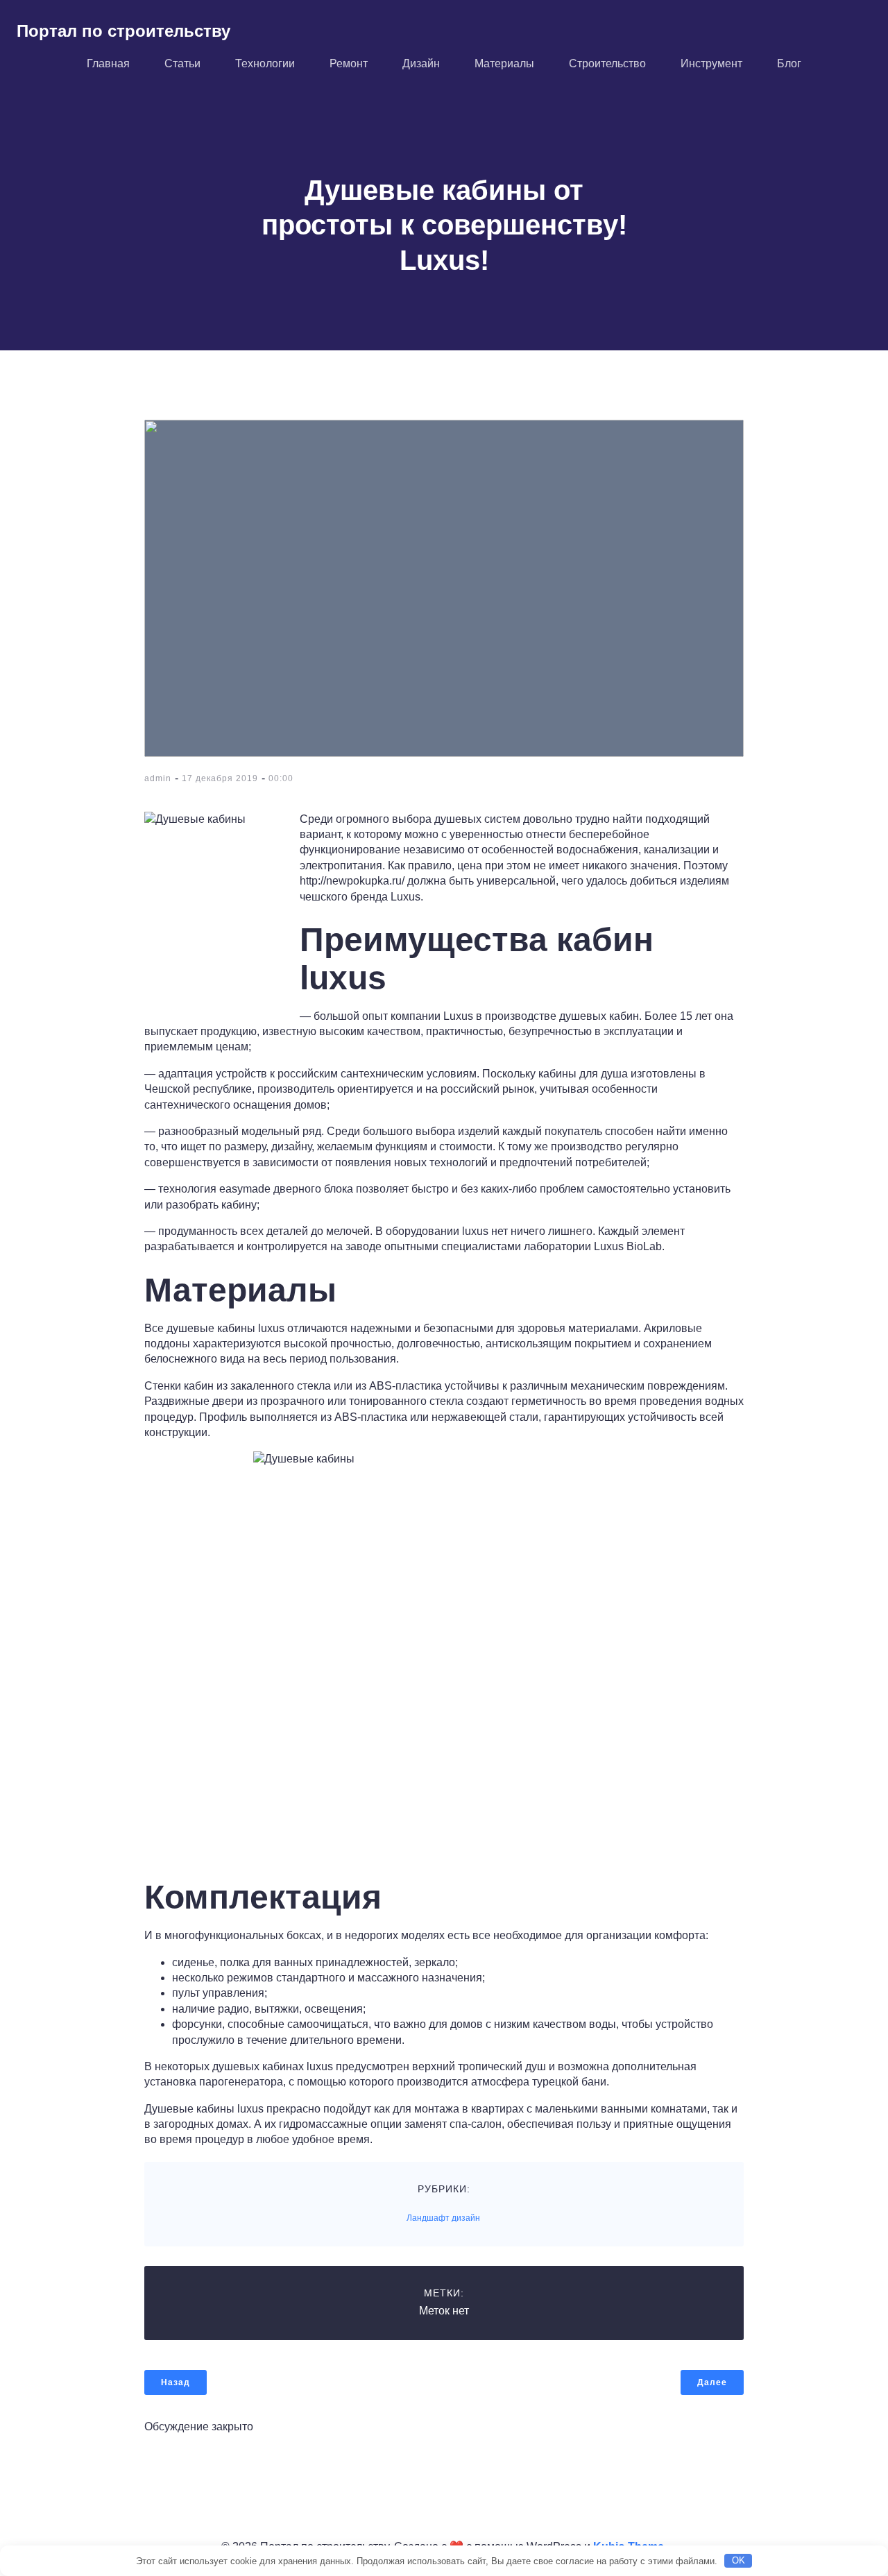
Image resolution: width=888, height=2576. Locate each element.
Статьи (182, 63)
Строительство (607, 63)
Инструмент (711, 63)
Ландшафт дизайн (443, 2218)
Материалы (504, 63)
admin (158, 778)
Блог (789, 63)
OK (738, 2560)
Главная (108, 63)
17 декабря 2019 (220, 778)
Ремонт (349, 63)
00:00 (281, 778)
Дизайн (421, 63)
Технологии (265, 63)
